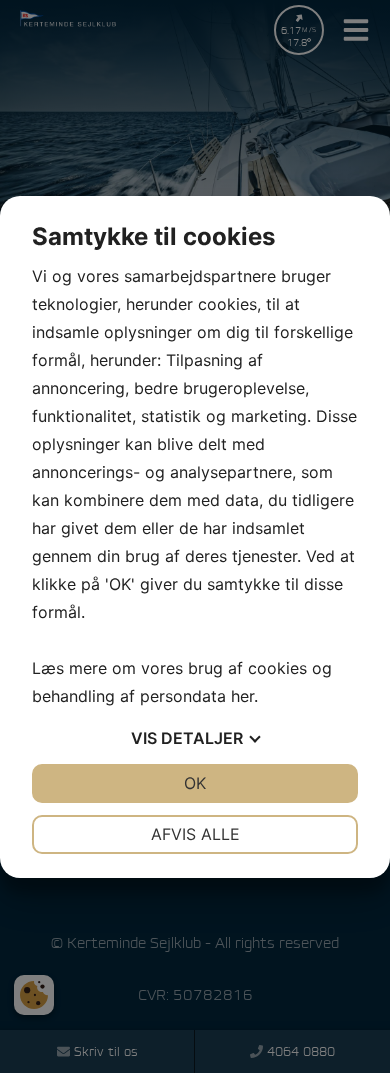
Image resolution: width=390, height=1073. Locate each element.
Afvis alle (195, 834)
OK (195, 783)
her (242, 696)
